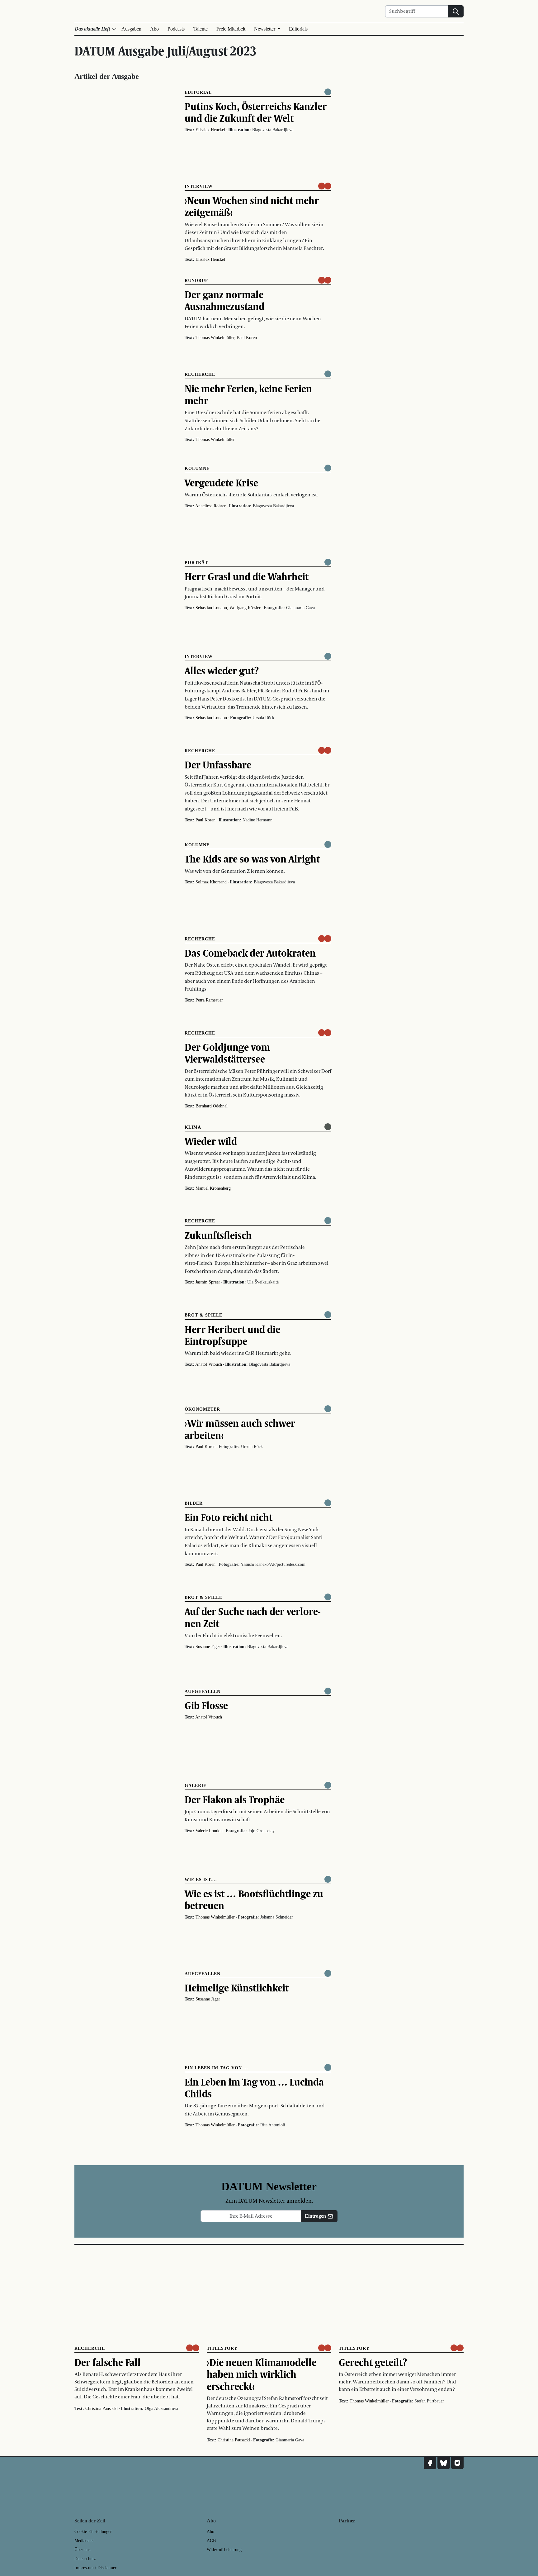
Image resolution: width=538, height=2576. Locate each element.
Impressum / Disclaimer (95, 2568)
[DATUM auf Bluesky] (444, 2463)
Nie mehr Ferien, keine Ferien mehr (248, 394)
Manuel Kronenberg (213, 1188)
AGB (211, 2541)
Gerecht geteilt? (373, 2362)
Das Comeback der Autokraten (250, 953)
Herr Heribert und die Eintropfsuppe (232, 1335)
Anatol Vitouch (209, 1364)
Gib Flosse (206, 1705)
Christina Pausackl (101, 2409)
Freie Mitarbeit (231, 29)
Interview (199, 186)
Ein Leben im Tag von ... (216, 2068)
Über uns (82, 2550)
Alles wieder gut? (222, 671)
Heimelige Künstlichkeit (237, 1988)
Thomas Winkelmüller (215, 338)
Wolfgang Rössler (245, 608)
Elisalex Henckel (210, 130)
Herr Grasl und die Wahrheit (247, 576)
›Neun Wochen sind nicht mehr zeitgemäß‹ (252, 206)
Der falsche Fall (108, 2362)
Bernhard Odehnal (212, 1106)
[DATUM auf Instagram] (457, 2463)
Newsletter (265, 29)
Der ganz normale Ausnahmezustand (224, 300)
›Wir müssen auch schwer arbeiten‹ (240, 1429)
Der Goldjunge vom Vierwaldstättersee (227, 1053)
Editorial (198, 92)
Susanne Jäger (208, 1647)
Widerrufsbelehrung (224, 2550)
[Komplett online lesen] (328, 92)
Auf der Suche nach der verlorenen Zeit (253, 1617)
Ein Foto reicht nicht (229, 1517)
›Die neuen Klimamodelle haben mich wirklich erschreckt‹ (262, 2374)
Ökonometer (202, 1409)
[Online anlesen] (328, 1127)
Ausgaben (131, 29)
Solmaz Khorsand (211, 882)
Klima (193, 1127)
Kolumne (197, 468)
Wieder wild (211, 1141)
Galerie (196, 1786)
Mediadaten (85, 2541)
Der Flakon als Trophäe (235, 1799)
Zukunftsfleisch (218, 1235)
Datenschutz (85, 2559)
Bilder (194, 1503)
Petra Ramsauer (209, 1000)
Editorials (298, 29)
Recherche (200, 374)
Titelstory (222, 2348)
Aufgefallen (203, 1692)
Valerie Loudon (209, 1831)
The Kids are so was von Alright (252, 859)
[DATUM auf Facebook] (430, 2463)
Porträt (196, 563)
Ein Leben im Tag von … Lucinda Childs (254, 2088)
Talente (201, 29)
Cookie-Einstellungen (93, 2532)
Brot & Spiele (203, 1315)
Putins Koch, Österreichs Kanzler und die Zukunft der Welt (256, 112)
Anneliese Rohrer (210, 506)
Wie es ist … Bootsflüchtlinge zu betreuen (254, 1900)
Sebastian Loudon (211, 608)
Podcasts (176, 29)
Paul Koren (247, 338)
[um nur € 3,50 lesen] (325, 186)
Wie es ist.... (201, 1880)
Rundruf (196, 281)
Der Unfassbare (218, 765)
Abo (154, 29)
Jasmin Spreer (208, 1282)
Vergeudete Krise (221, 483)
